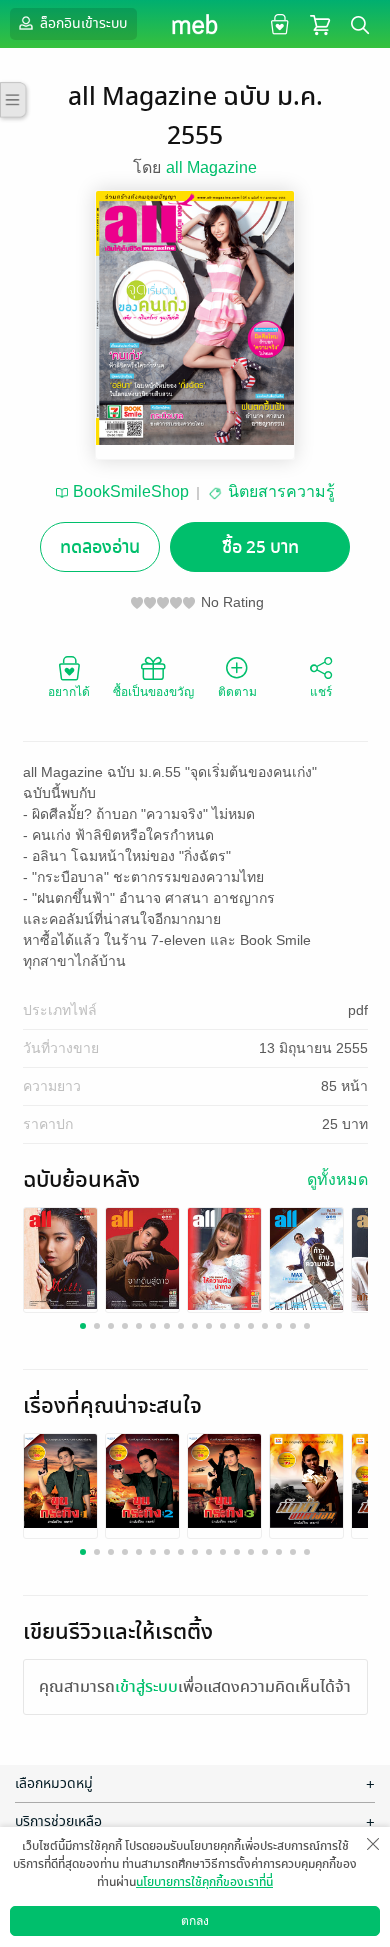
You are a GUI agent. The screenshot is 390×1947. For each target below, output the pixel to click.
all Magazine (211, 167)
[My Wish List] (277, 23)
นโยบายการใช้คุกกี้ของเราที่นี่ (204, 1882)
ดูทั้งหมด (337, 1179)
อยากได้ (69, 692)
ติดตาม (237, 692)
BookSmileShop (131, 491)
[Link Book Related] (60, 1479)
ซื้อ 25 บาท (260, 547)
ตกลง (195, 1921)
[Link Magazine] (60, 1257)
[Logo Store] (195, 24)
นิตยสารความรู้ (281, 491)
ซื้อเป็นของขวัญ (153, 692)
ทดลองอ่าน (100, 547)
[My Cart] (320, 23)
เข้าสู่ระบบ (146, 1687)
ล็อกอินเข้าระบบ (82, 23)
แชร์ (321, 692)
